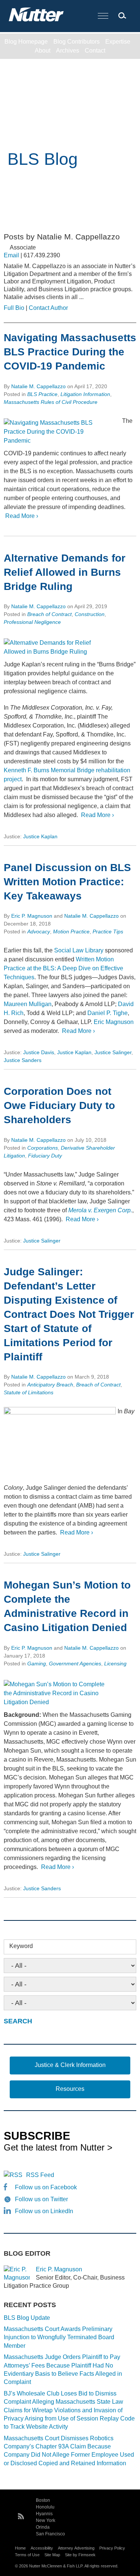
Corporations (43, 1148)
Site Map (52, 2555)
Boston (43, 2500)
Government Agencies (75, 1664)
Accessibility (42, 2548)
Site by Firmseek (80, 2555)
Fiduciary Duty (45, 1156)
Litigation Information (85, 394)
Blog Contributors (77, 42)
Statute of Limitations (29, 1392)
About (43, 51)
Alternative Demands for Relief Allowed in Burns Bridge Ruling (65, 572)
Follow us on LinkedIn (44, 2211)
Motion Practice (71, 932)
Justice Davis (39, 1052)
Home (20, 2548)
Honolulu (45, 2507)
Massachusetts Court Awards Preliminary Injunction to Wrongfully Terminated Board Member (59, 2337)
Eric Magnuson (114, 1022)
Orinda (43, 2527)
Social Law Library (79, 950)
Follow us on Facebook (46, 2187)
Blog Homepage (26, 42)
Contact (95, 51)
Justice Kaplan (40, 836)
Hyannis (44, 2514)
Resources (70, 2089)
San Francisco (50, 2534)
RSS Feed (40, 2175)
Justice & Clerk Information (70, 2065)
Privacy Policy (112, 2548)
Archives (68, 51)
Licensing (115, 1664)
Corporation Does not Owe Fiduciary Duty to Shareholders (59, 1105)
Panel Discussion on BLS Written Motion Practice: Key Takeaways (67, 882)
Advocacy (39, 932)
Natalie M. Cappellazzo (38, 386)
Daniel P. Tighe (108, 1013)
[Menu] (103, 16)
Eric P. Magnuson (32, 916)
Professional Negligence (32, 622)
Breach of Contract (49, 614)
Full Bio (14, 308)
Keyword (21, 1946)
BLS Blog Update (27, 2318)
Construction (90, 614)
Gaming (37, 1664)
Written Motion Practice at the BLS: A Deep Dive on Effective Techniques (63, 968)
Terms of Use (27, 2555)
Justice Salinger (113, 1052)
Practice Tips (108, 932)
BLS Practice (42, 394)
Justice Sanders (23, 1060)
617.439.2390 (42, 255)
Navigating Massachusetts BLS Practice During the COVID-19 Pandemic (70, 352)
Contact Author (48, 308)
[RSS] (21, 2515)
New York (46, 2520)
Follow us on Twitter (41, 2199)
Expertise (118, 42)
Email (11, 255)
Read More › (21, 516)
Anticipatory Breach (50, 1385)
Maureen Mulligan (28, 1004)
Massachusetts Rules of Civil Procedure (51, 402)
